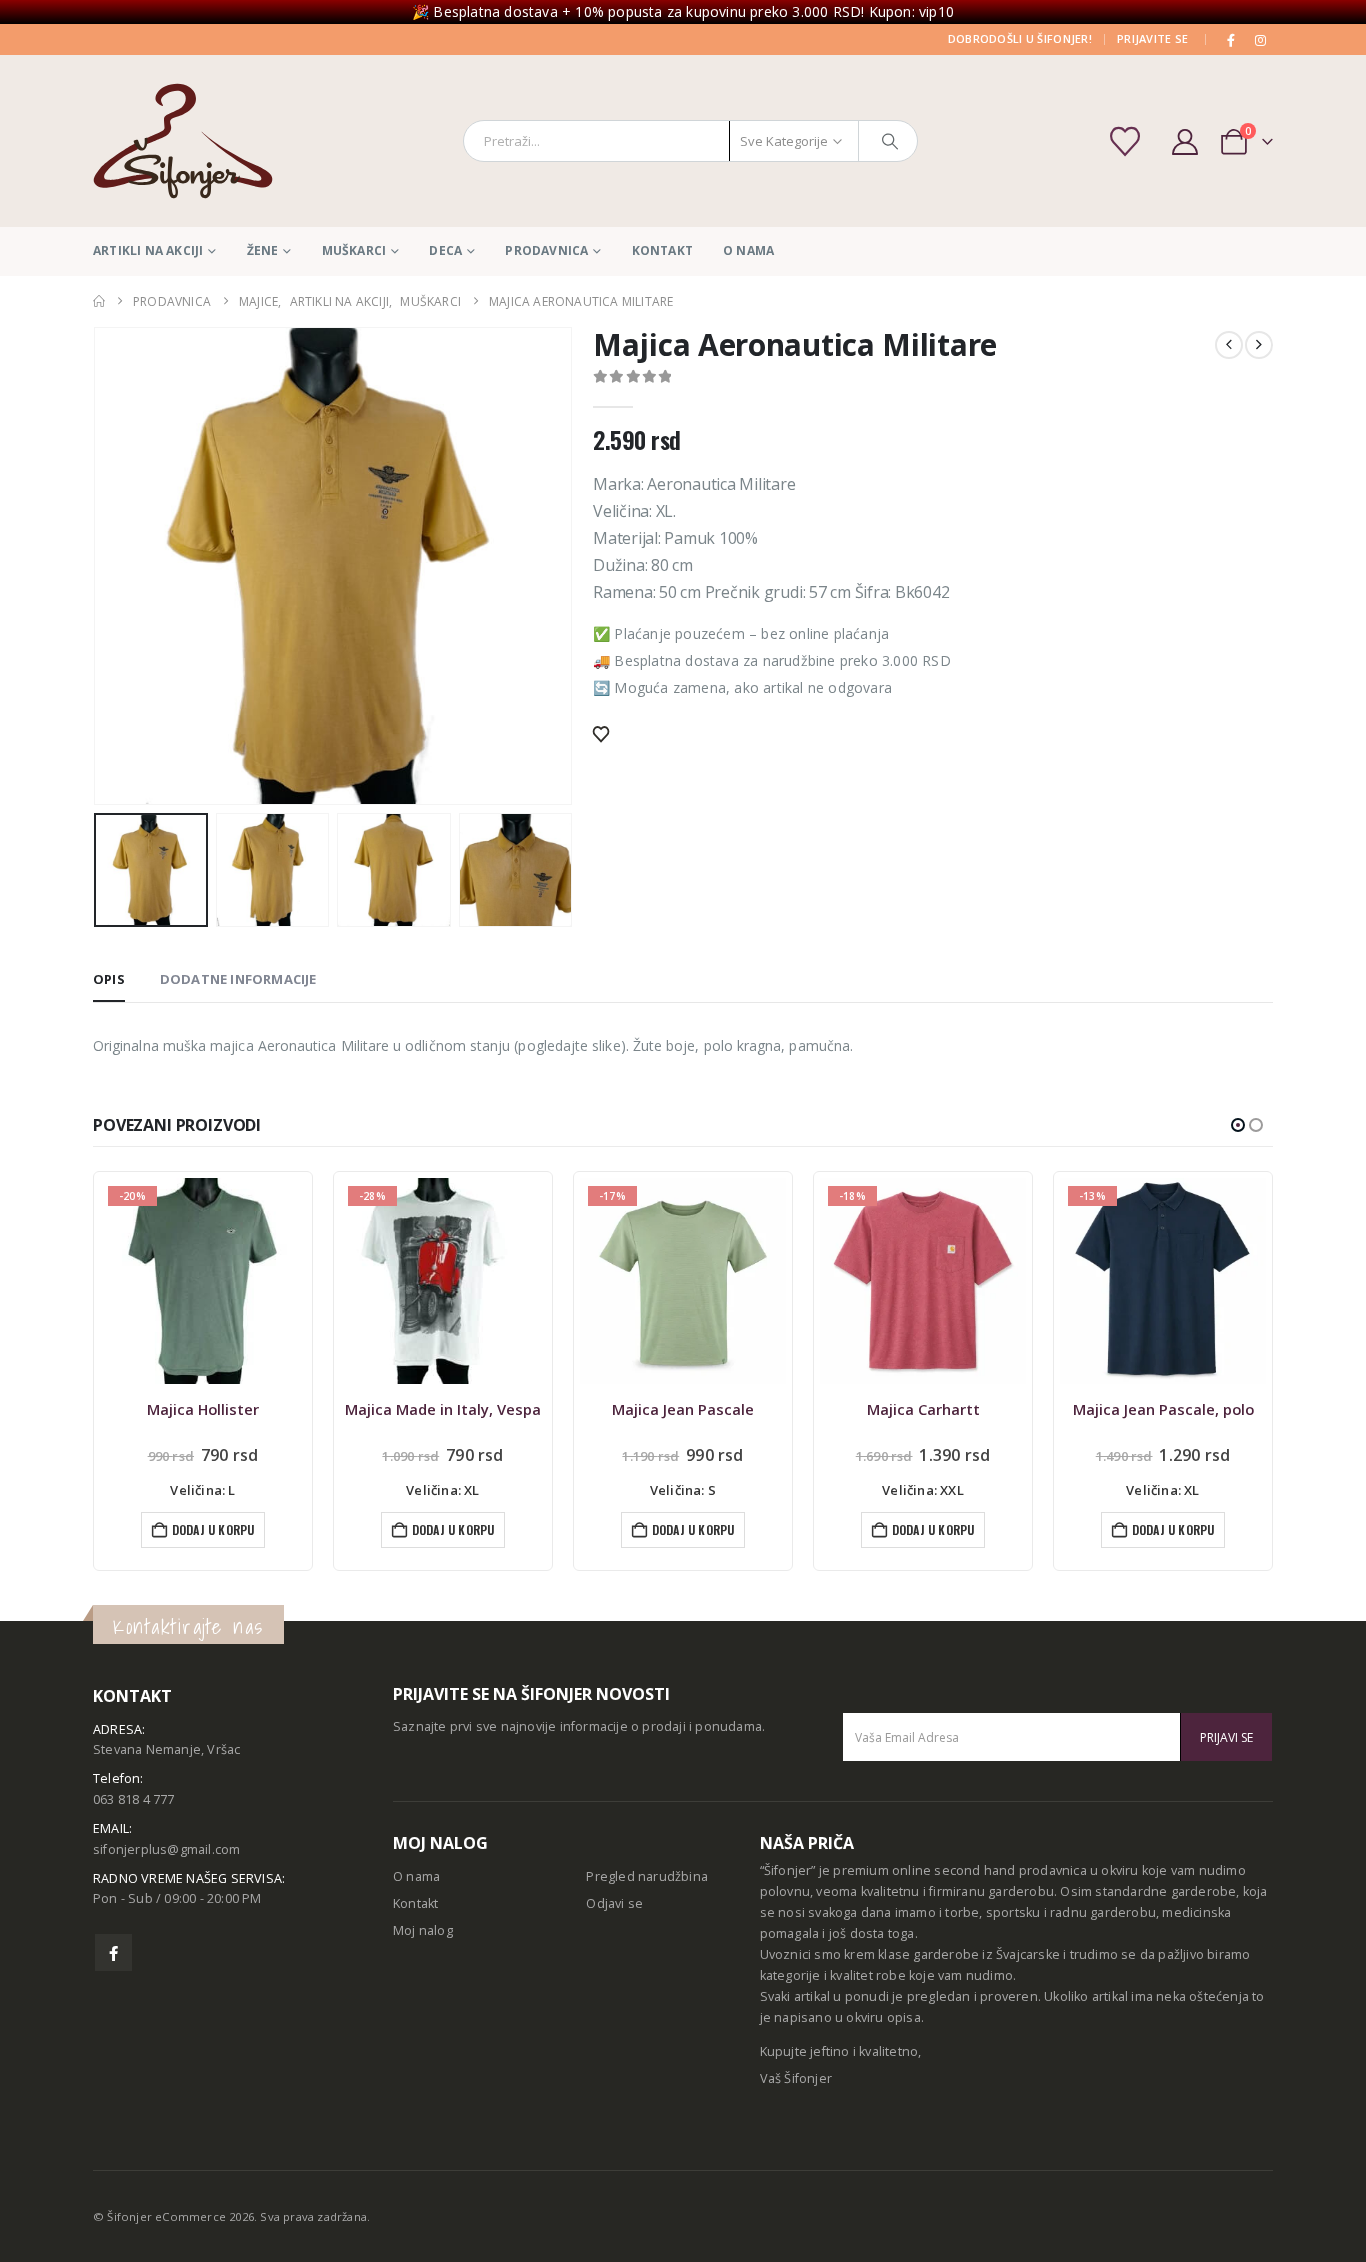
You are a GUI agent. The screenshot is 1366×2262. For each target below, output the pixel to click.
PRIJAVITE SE (1152, 38)
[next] (1259, 345)
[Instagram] (1260, 40)
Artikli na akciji (148, 250)
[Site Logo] (183, 141)
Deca (445, 250)
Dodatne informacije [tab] (238, 979)
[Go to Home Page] (99, 301)
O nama (748, 250)
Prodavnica (546, 250)
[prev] (1229, 345)
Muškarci (354, 250)
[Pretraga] (890, 141)
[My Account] (1184, 141)
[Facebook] (1232, 40)
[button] (98, 566)
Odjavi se (614, 1903)
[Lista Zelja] (1127, 141)
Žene (263, 250)
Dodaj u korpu (213, 1529)
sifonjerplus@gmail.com (166, 1849)
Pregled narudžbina (647, 1876)
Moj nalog (423, 1930)
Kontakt (662, 250)
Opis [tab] (109, 979)
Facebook (113, 1952)
